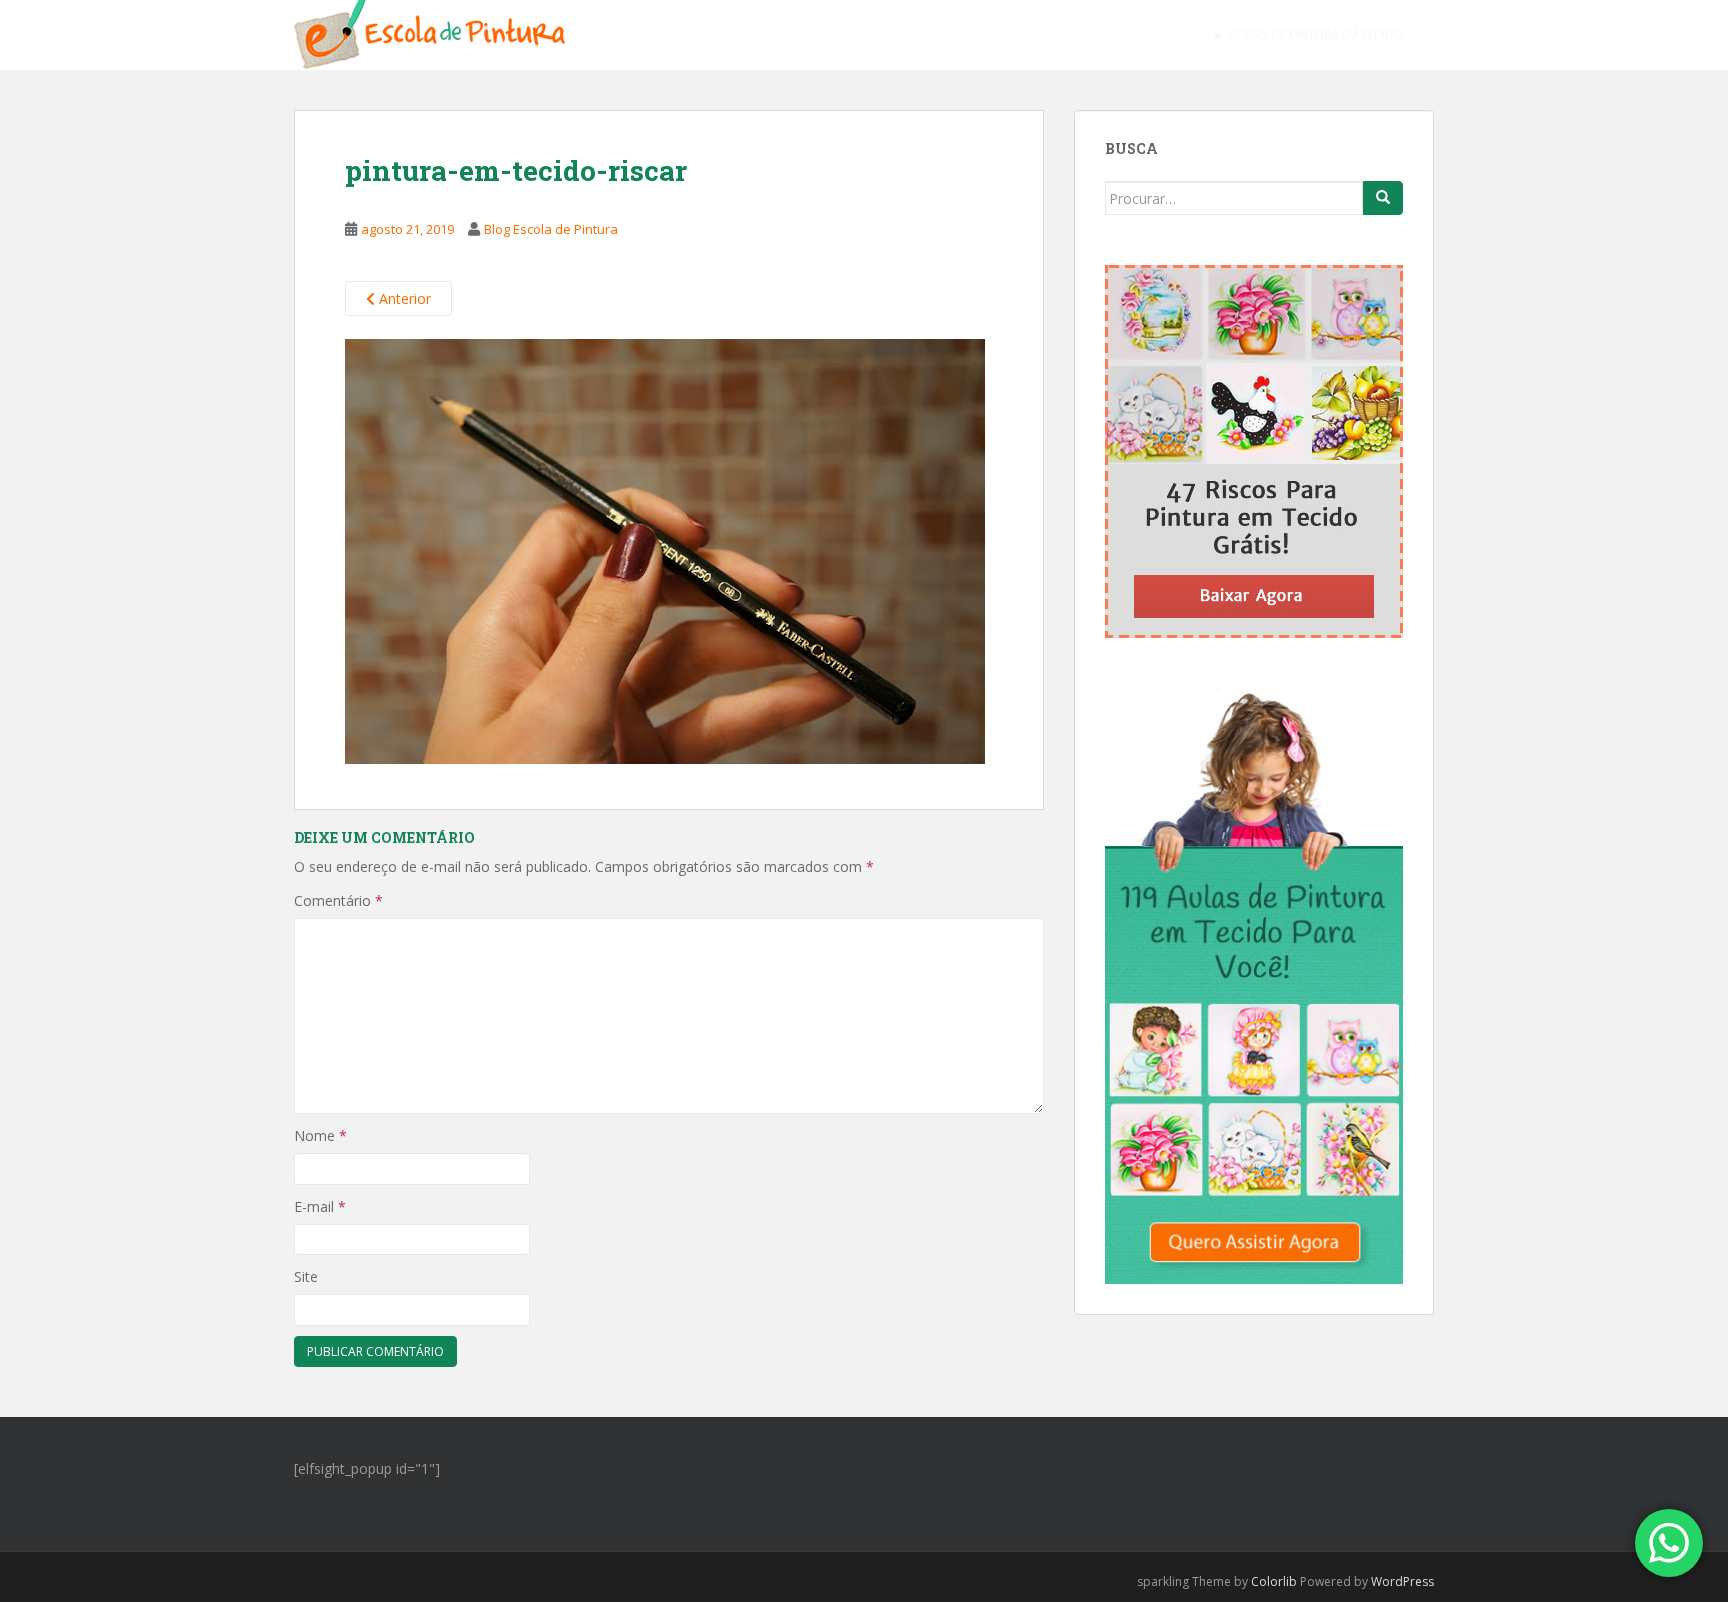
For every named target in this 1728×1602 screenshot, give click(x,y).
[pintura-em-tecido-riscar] (665, 549)
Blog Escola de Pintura (551, 229)
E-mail (320, 1206)
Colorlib (1274, 1581)
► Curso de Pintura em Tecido (1308, 34)
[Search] (1383, 198)
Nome (320, 1135)
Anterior (403, 298)
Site (306, 1276)
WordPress (1402, 1581)
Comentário (338, 900)
